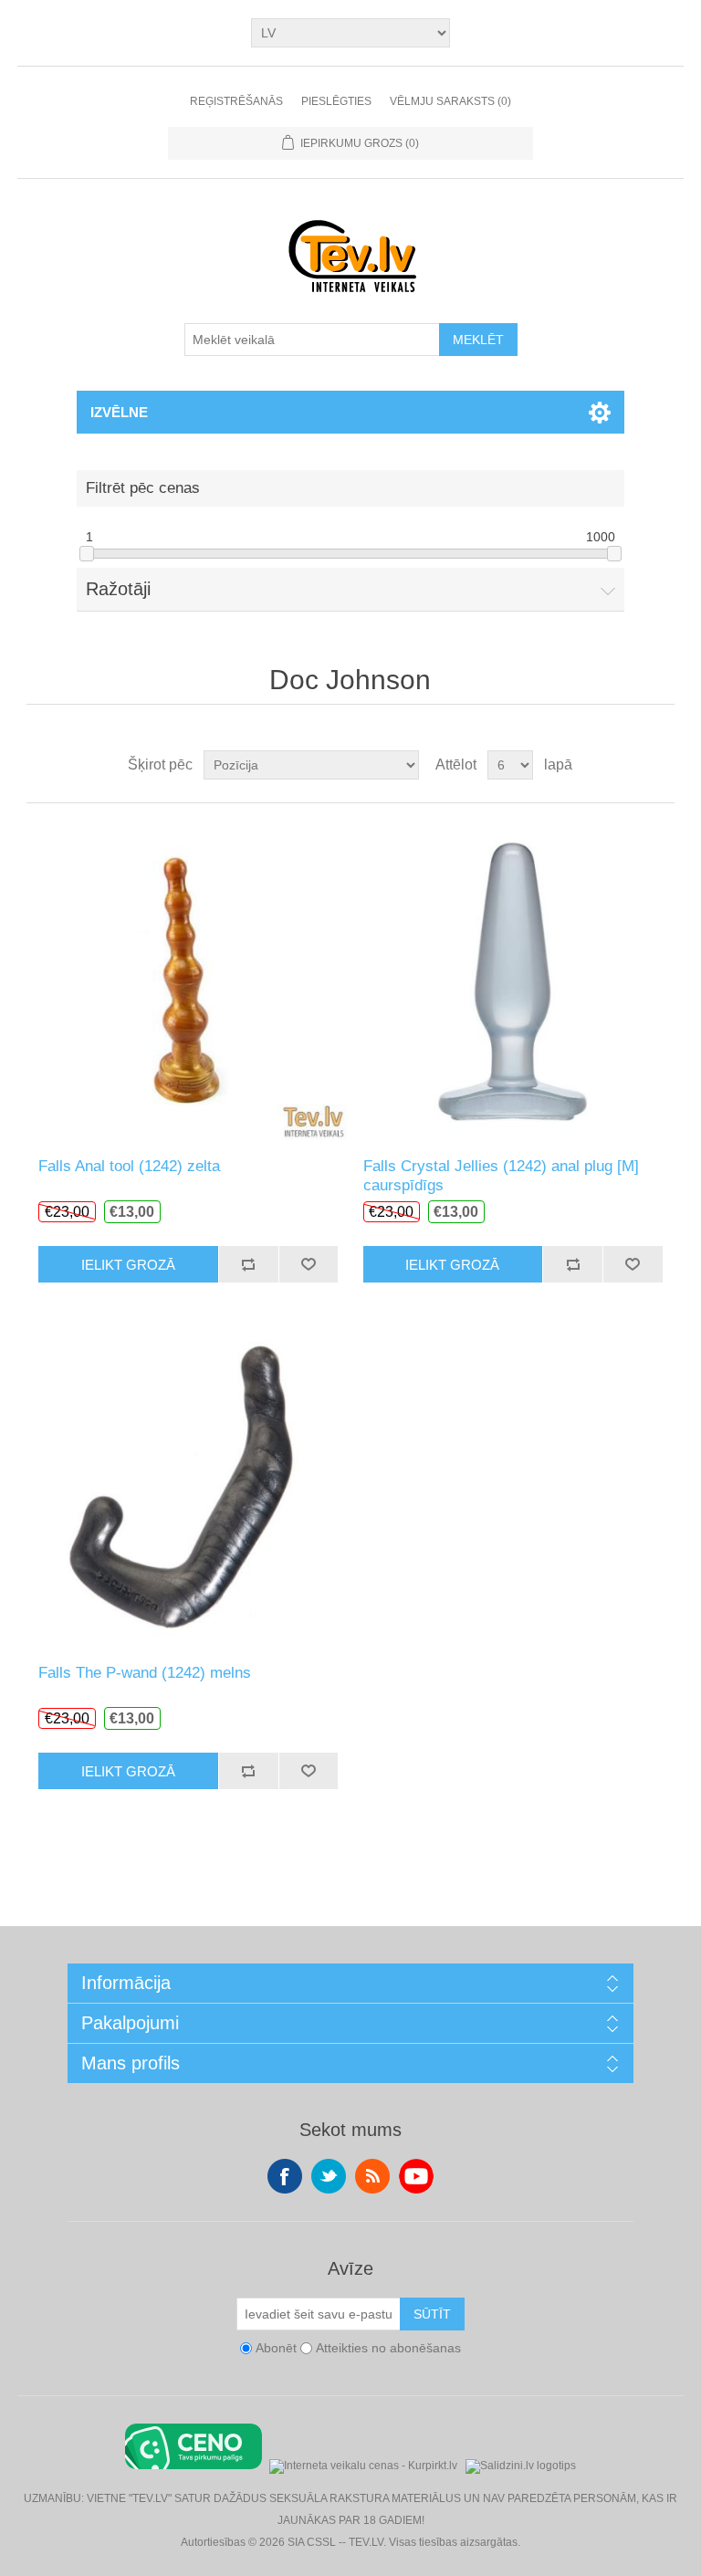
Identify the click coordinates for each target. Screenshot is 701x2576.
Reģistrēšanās (236, 101)
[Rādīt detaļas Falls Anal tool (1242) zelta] (188, 980)
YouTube (416, 2176)
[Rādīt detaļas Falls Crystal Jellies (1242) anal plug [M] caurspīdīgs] (513, 980)
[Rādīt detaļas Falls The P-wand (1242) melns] (188, 1487)
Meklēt (478, 340)
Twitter (329, 2176)
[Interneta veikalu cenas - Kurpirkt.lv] (363, 2464)
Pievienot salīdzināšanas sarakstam (248, 1264)
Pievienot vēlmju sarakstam (309, 1264)
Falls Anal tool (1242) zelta (129, 1166)
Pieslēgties (336, 101)
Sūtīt (432, 2314)
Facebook (285, 2176)
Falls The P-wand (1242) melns (145, 1673)
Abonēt (276, 2349)
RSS (372, 2176)
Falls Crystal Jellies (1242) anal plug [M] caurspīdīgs (501, 1175)
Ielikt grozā (128, 1265)
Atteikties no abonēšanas (388, 2349)
